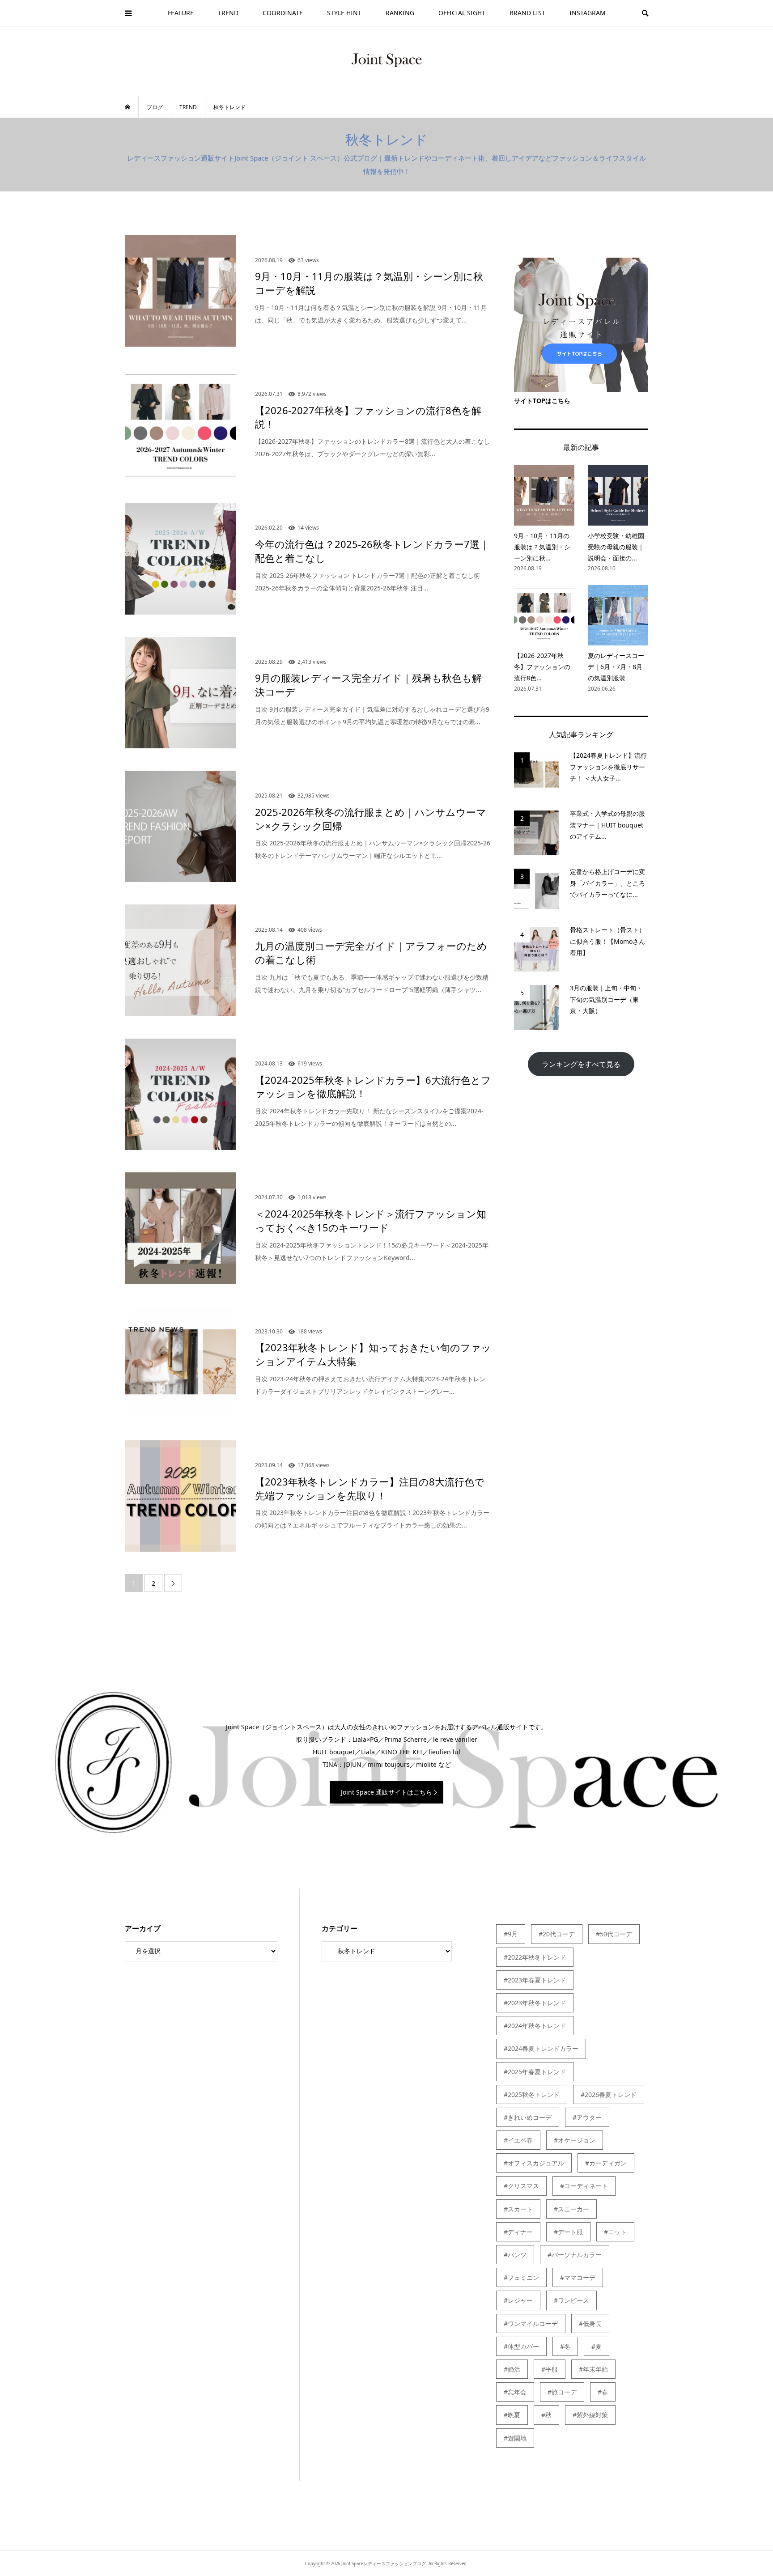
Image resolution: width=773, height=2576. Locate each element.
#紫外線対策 (590, 2415)
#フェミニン (521, 2277)
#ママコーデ (578, 2277)
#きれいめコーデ (528, 2117)
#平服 (550, 2369)
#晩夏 (512, 2415)
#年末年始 (593, 2369)
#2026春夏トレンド (609, 2094)
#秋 (546, 2415)
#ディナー (518, 2232)
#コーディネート (584, 2186)
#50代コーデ (614, 1934)
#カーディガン (606, 2163)
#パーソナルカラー (575, 2255)
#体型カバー (521, 2346)
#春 (603, 2392)
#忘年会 (515, 2392)
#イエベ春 (518, 2140)
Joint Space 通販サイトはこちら (386, 1792)
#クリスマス (521, 2186)
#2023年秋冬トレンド (535, 2003)
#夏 (597, 2346)
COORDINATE (283, 13)
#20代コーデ (557, 1934)
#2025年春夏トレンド (535, 2072)
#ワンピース (571, 2300)
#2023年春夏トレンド (535, 1980)
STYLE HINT (344, 13)
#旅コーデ (562, 2392)
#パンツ (515, 2255)
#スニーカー (571, 2209)
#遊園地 (515, 2438)
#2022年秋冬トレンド (535, 1957)
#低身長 (590, 2323)
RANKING (400, 13)
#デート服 (568, 2232)
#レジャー (518, 2300)
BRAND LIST (527, 13)
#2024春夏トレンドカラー (541, 2048)
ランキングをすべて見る (585, 1064)
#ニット (615, 2232)
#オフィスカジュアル (534, 2163)
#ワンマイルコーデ (531, 2323)
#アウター (587, 2117)
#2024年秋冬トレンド (535, 2026)
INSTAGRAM (588, 13)
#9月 (511, 1934)
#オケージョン (575, 2140)
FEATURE (181, 13)
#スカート (518, 2209)
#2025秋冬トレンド (532, 2094)
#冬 (565, 2346)
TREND (228, 13)
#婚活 (512, 2369)
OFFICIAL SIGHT (462, 13)
